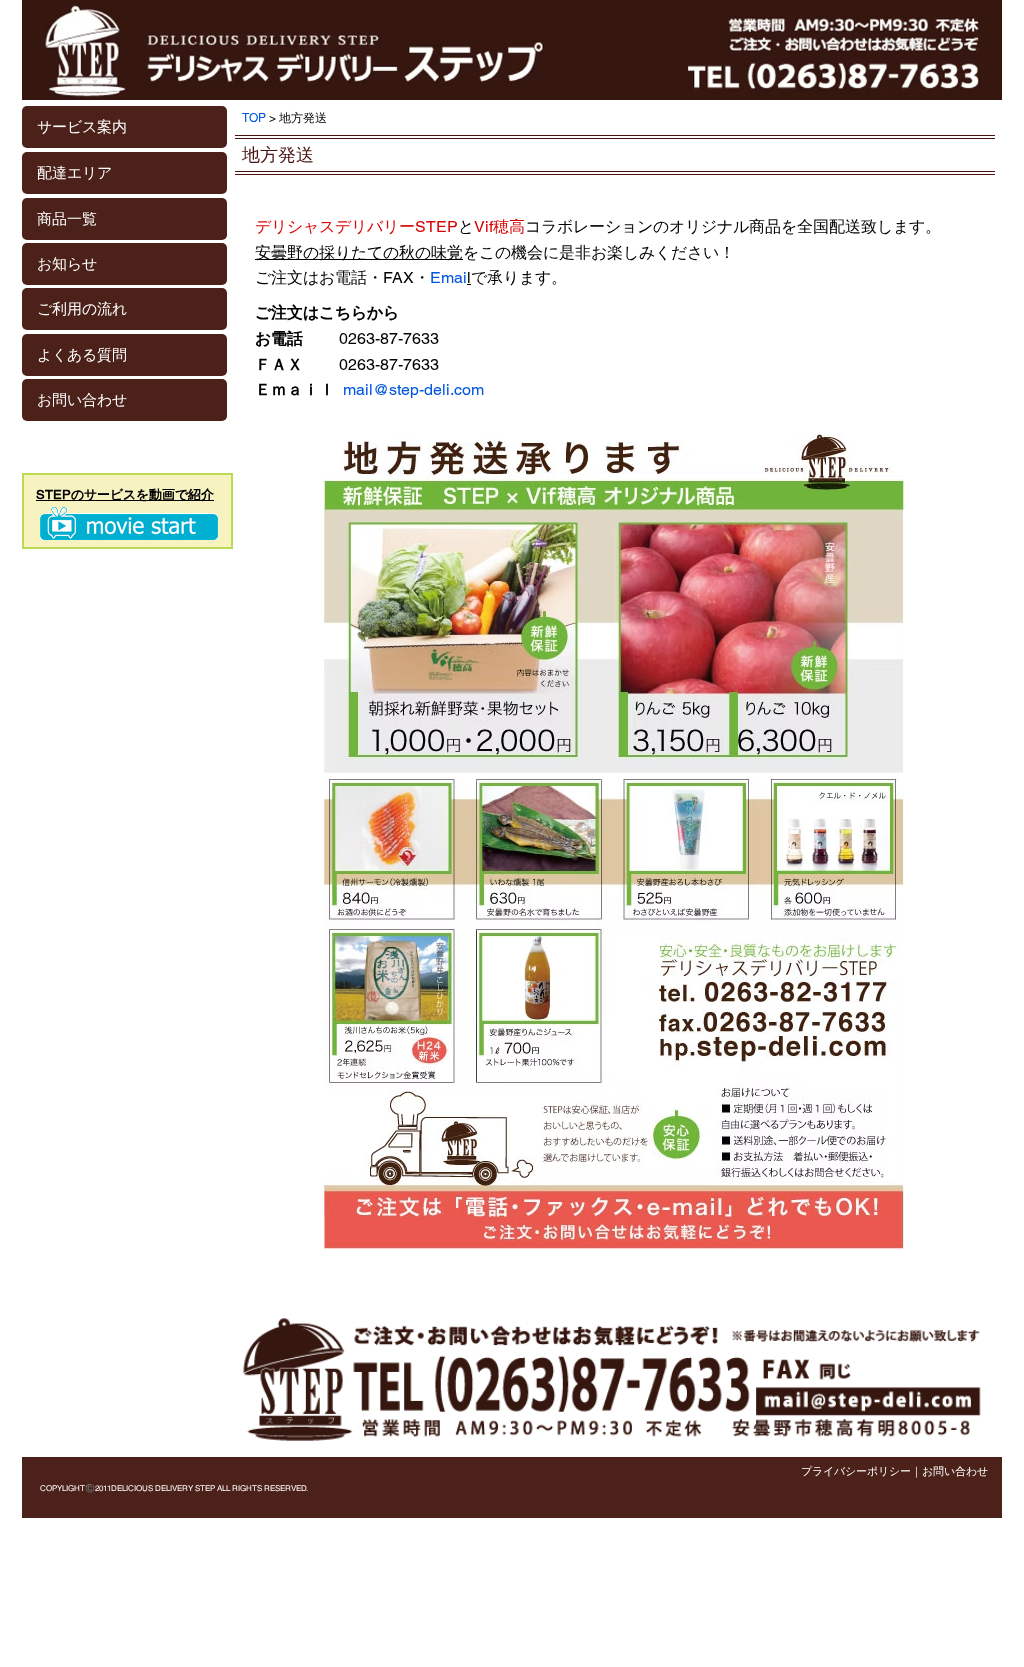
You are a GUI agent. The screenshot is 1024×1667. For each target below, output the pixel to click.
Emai (448, 277)
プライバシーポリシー (856, 1471)
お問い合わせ (955, 1471)
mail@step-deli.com (413, 389)
